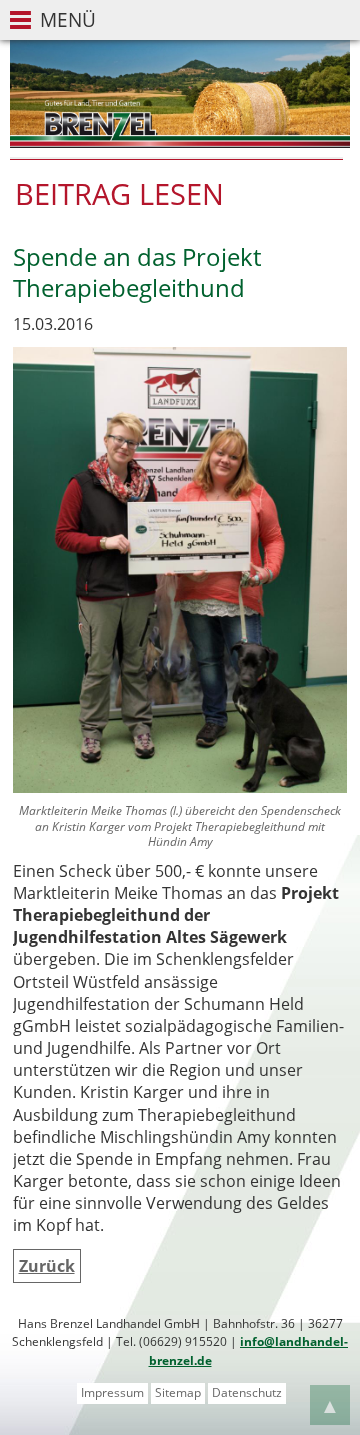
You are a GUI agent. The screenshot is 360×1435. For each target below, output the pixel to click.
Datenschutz (247, 1392)
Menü (68, 19)
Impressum (112, 1392)
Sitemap (178, 1392)
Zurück (47, 1266)
